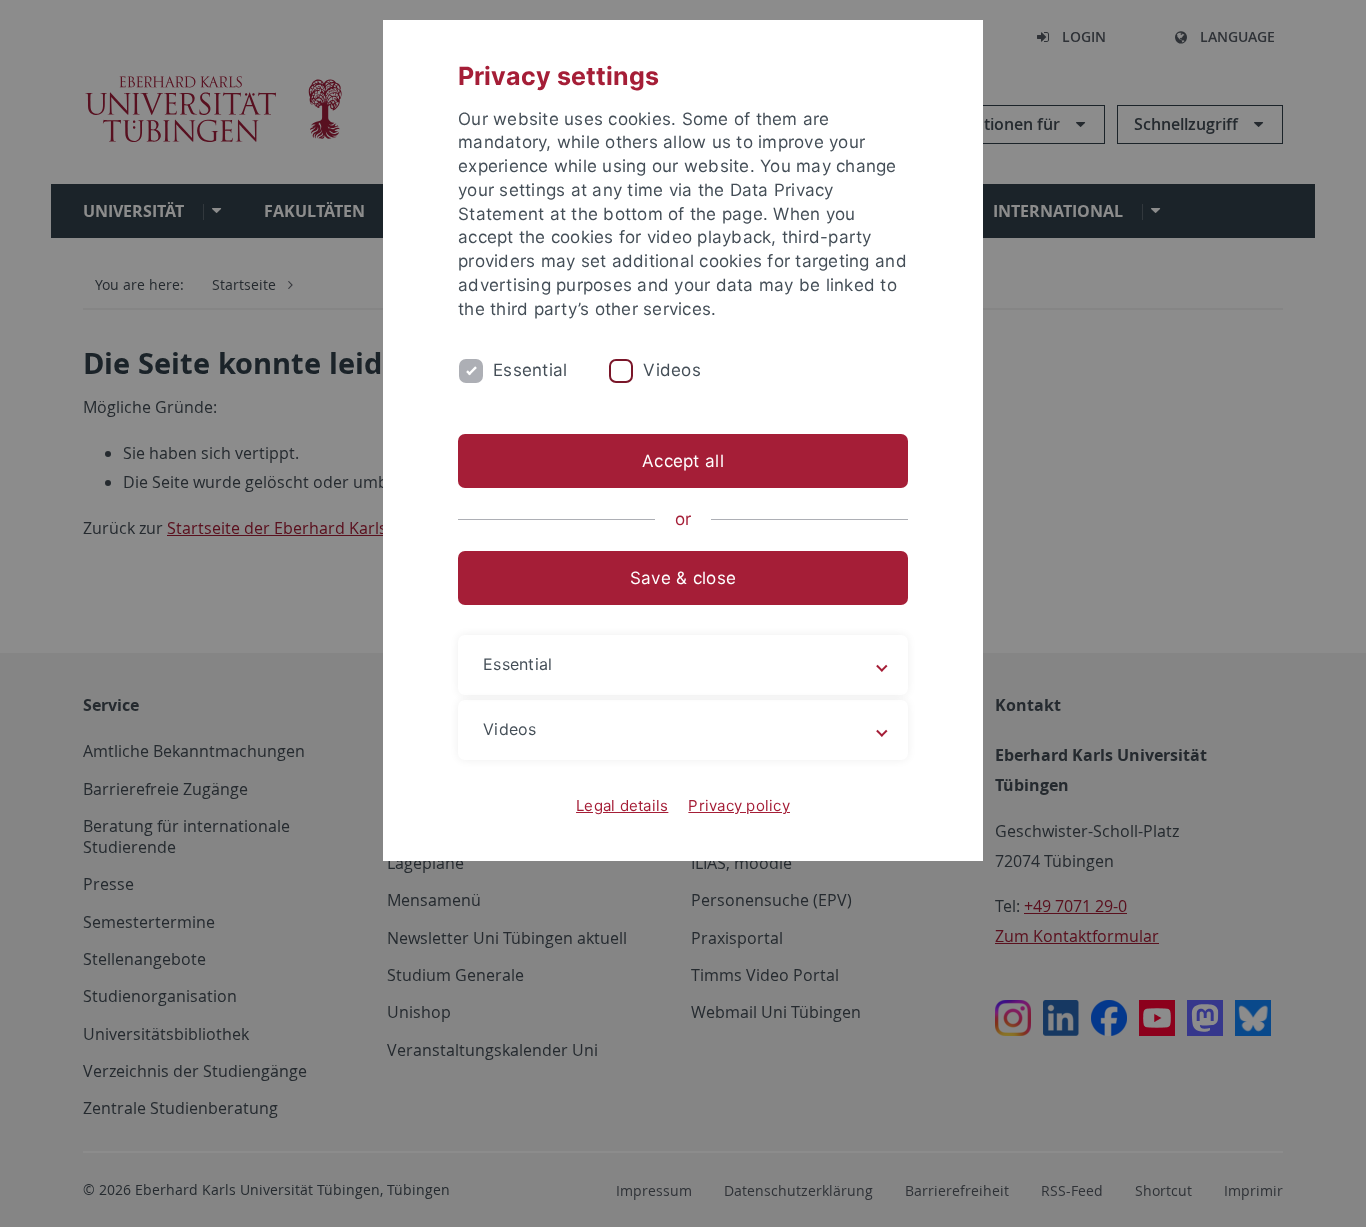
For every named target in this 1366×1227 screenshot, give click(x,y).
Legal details (622, 805)
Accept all (683, 461)
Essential (530, 370)
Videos (672, 370)
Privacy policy (739, 805)
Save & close (683, 578)
